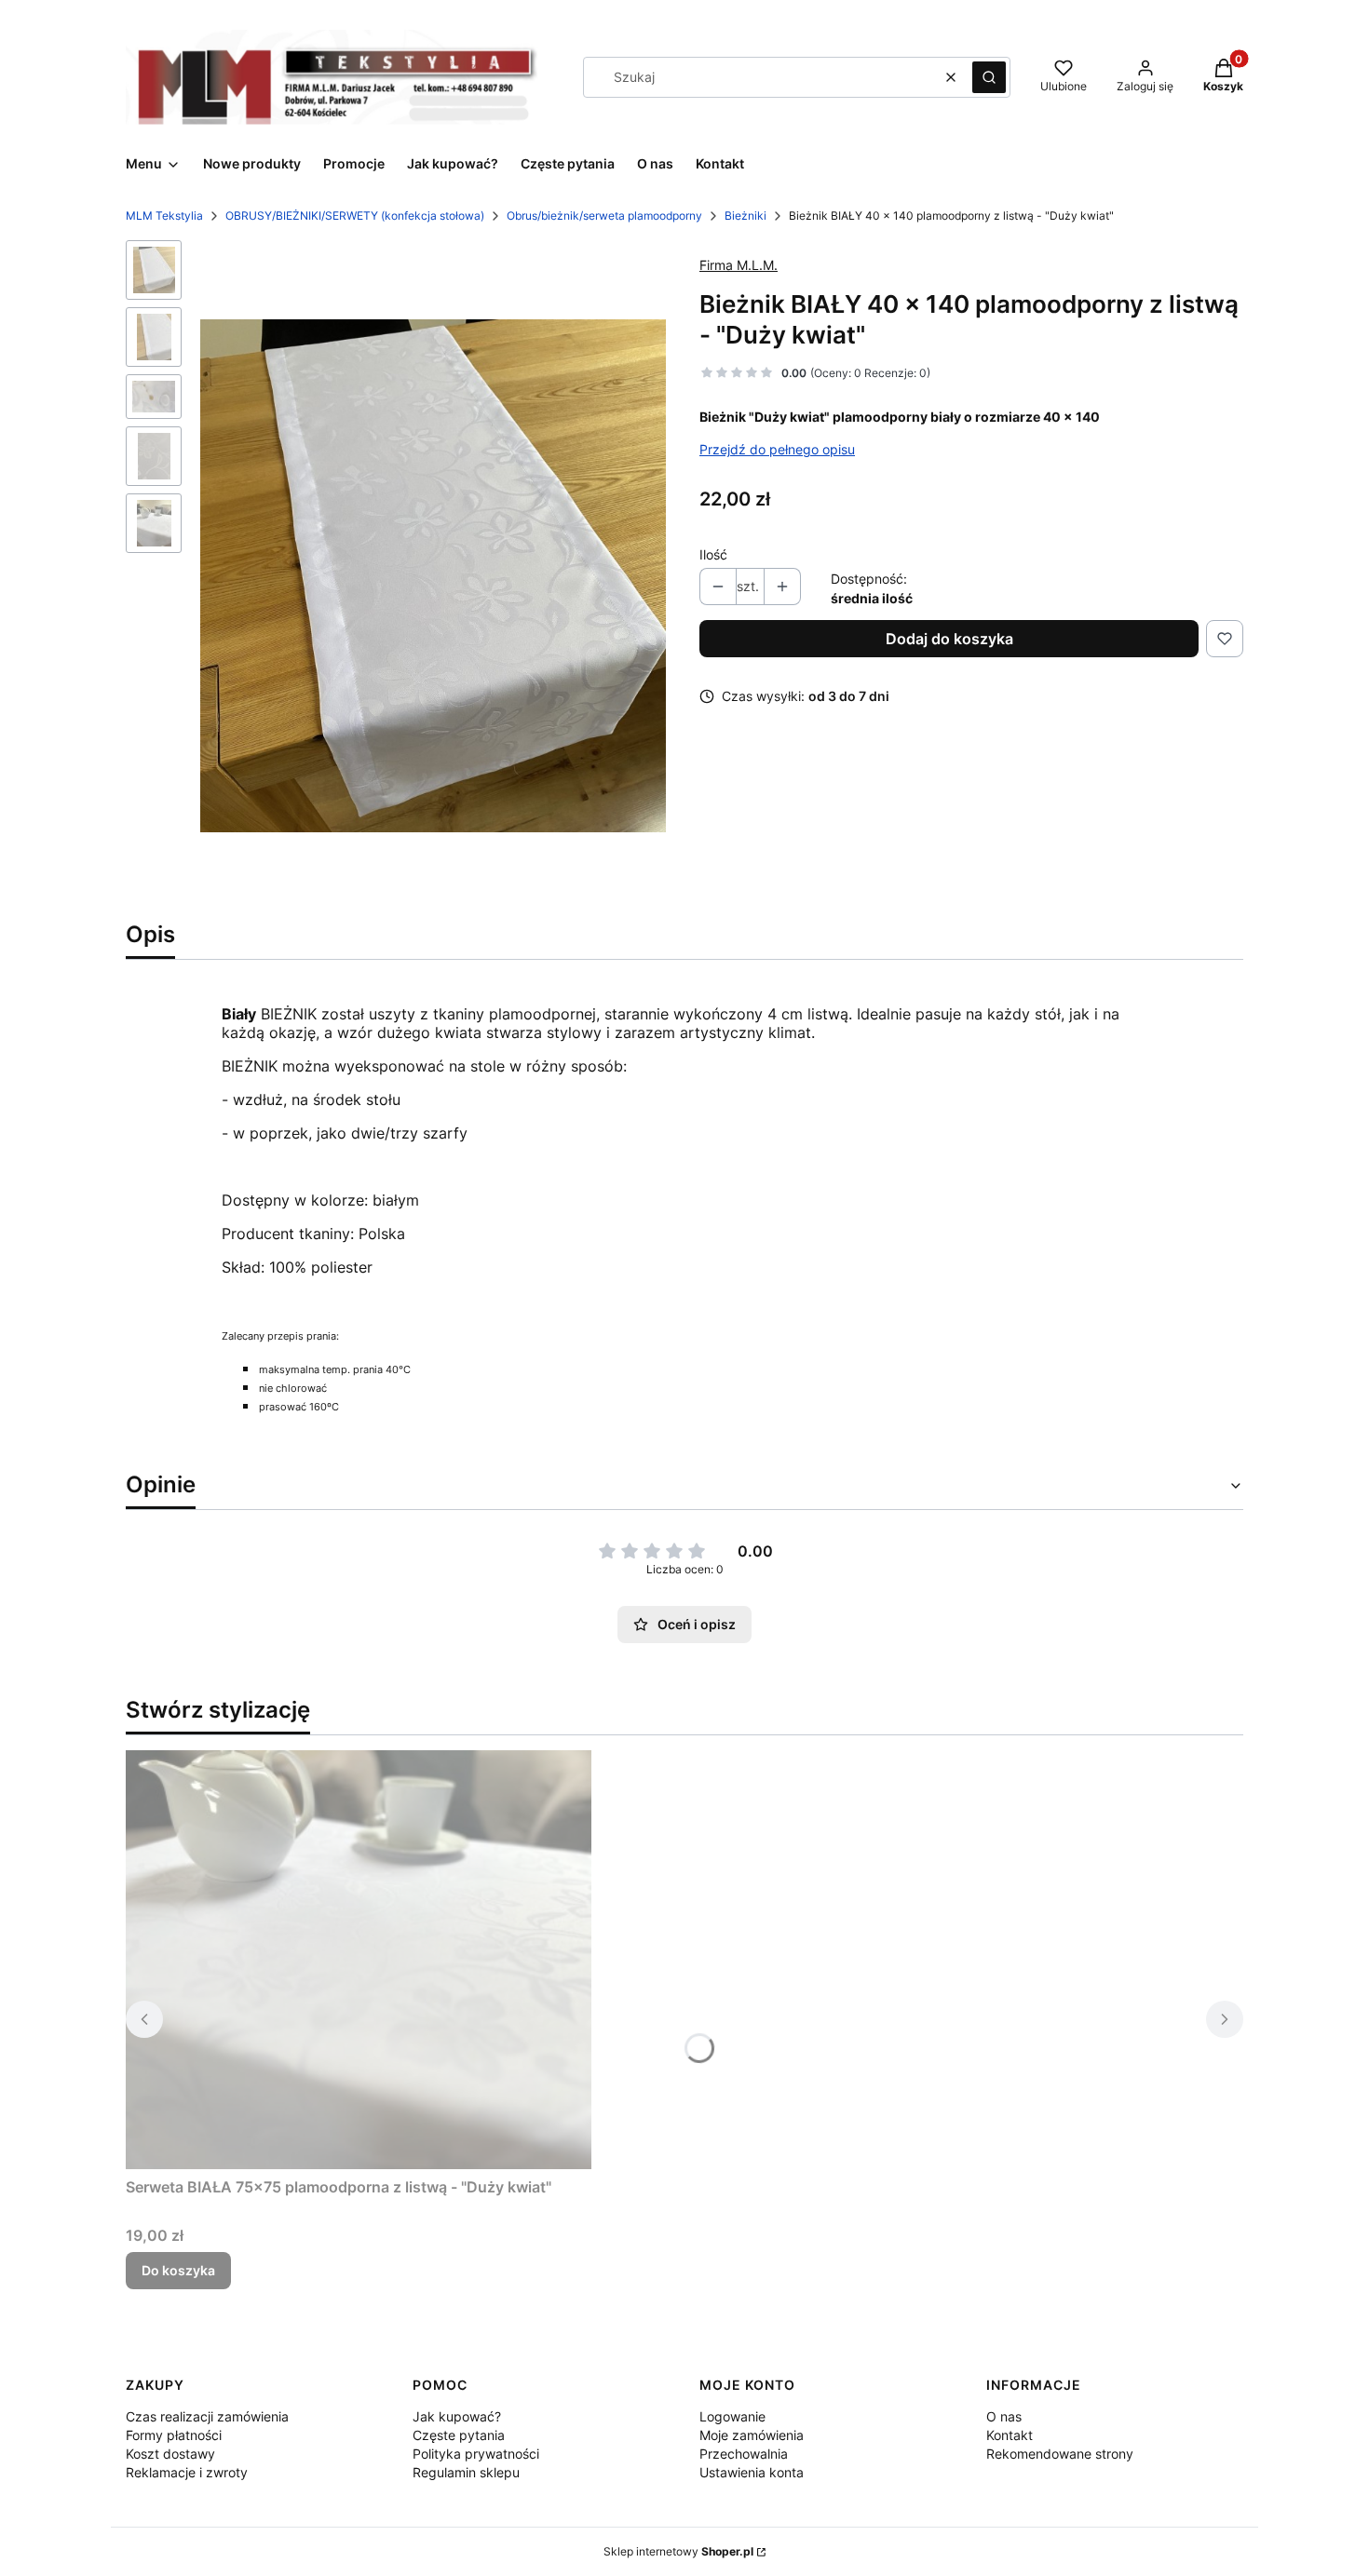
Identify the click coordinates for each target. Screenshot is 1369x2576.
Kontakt (1010, 2435)
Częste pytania (459, 2435)
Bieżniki (745, 216)
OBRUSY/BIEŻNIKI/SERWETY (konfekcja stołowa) (355, 216)
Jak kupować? (457, 2416)
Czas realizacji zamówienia (207, 2416)
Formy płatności (174, 2435)
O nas (1004, 2416)
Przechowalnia (744, 2454)
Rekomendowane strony (1060, 2454)
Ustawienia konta (752, 2472)
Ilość (713, 554)
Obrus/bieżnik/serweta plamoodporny (604, 216)
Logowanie (732, 2416)
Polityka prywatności (476, 2454)
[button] (989, 77)
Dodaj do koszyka (949, 639)
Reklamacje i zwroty (187, 2472)
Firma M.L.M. (739, 265)
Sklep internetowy (678, 2551)
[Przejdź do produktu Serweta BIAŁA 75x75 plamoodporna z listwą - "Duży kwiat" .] (359, 1960)
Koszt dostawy (170, 2454)
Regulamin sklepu (466, 2472)
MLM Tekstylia (164, 216)
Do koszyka (178, 2270)
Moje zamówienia (752, 2435)
